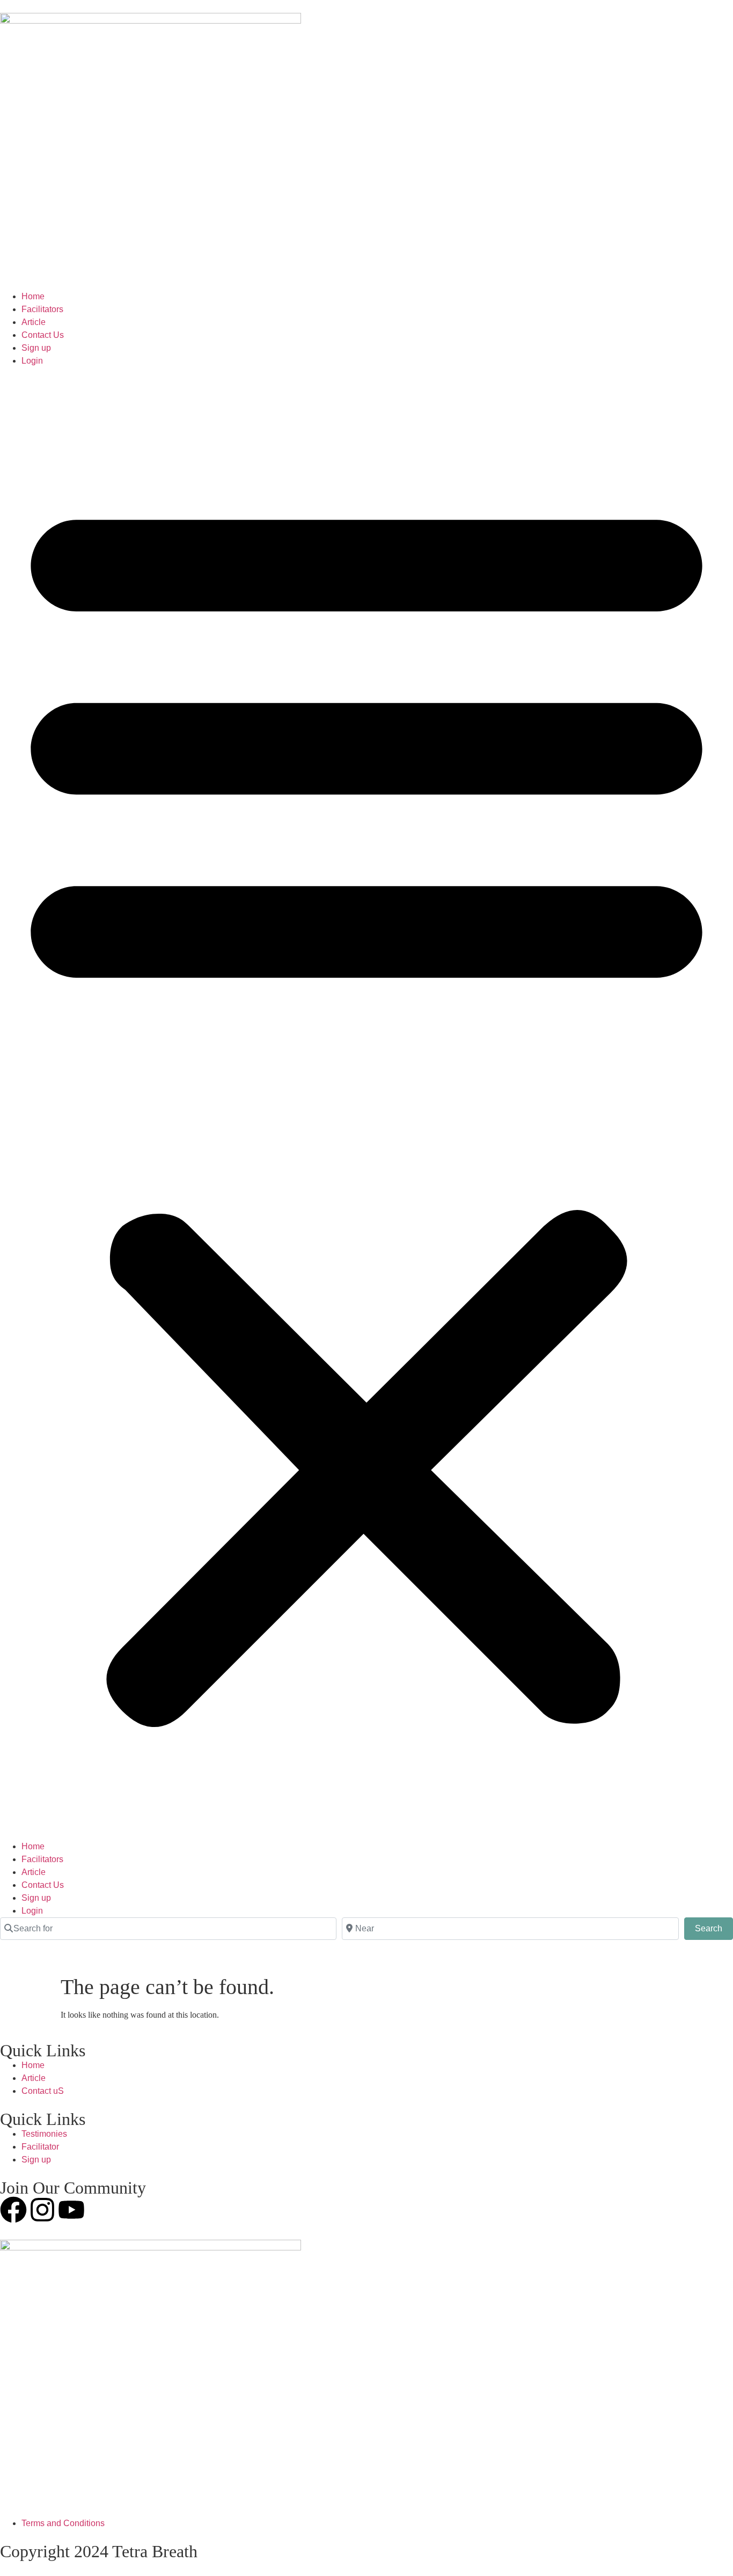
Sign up (36, 348)
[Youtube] (71, 2210)
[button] (366, 1104)
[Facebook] (13, 2210)
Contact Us (43, 335)
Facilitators (42, 309)
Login (32, 361)
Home (33, 296)
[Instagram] (42, 2210)
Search (714, 1928)
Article (34, 322)
